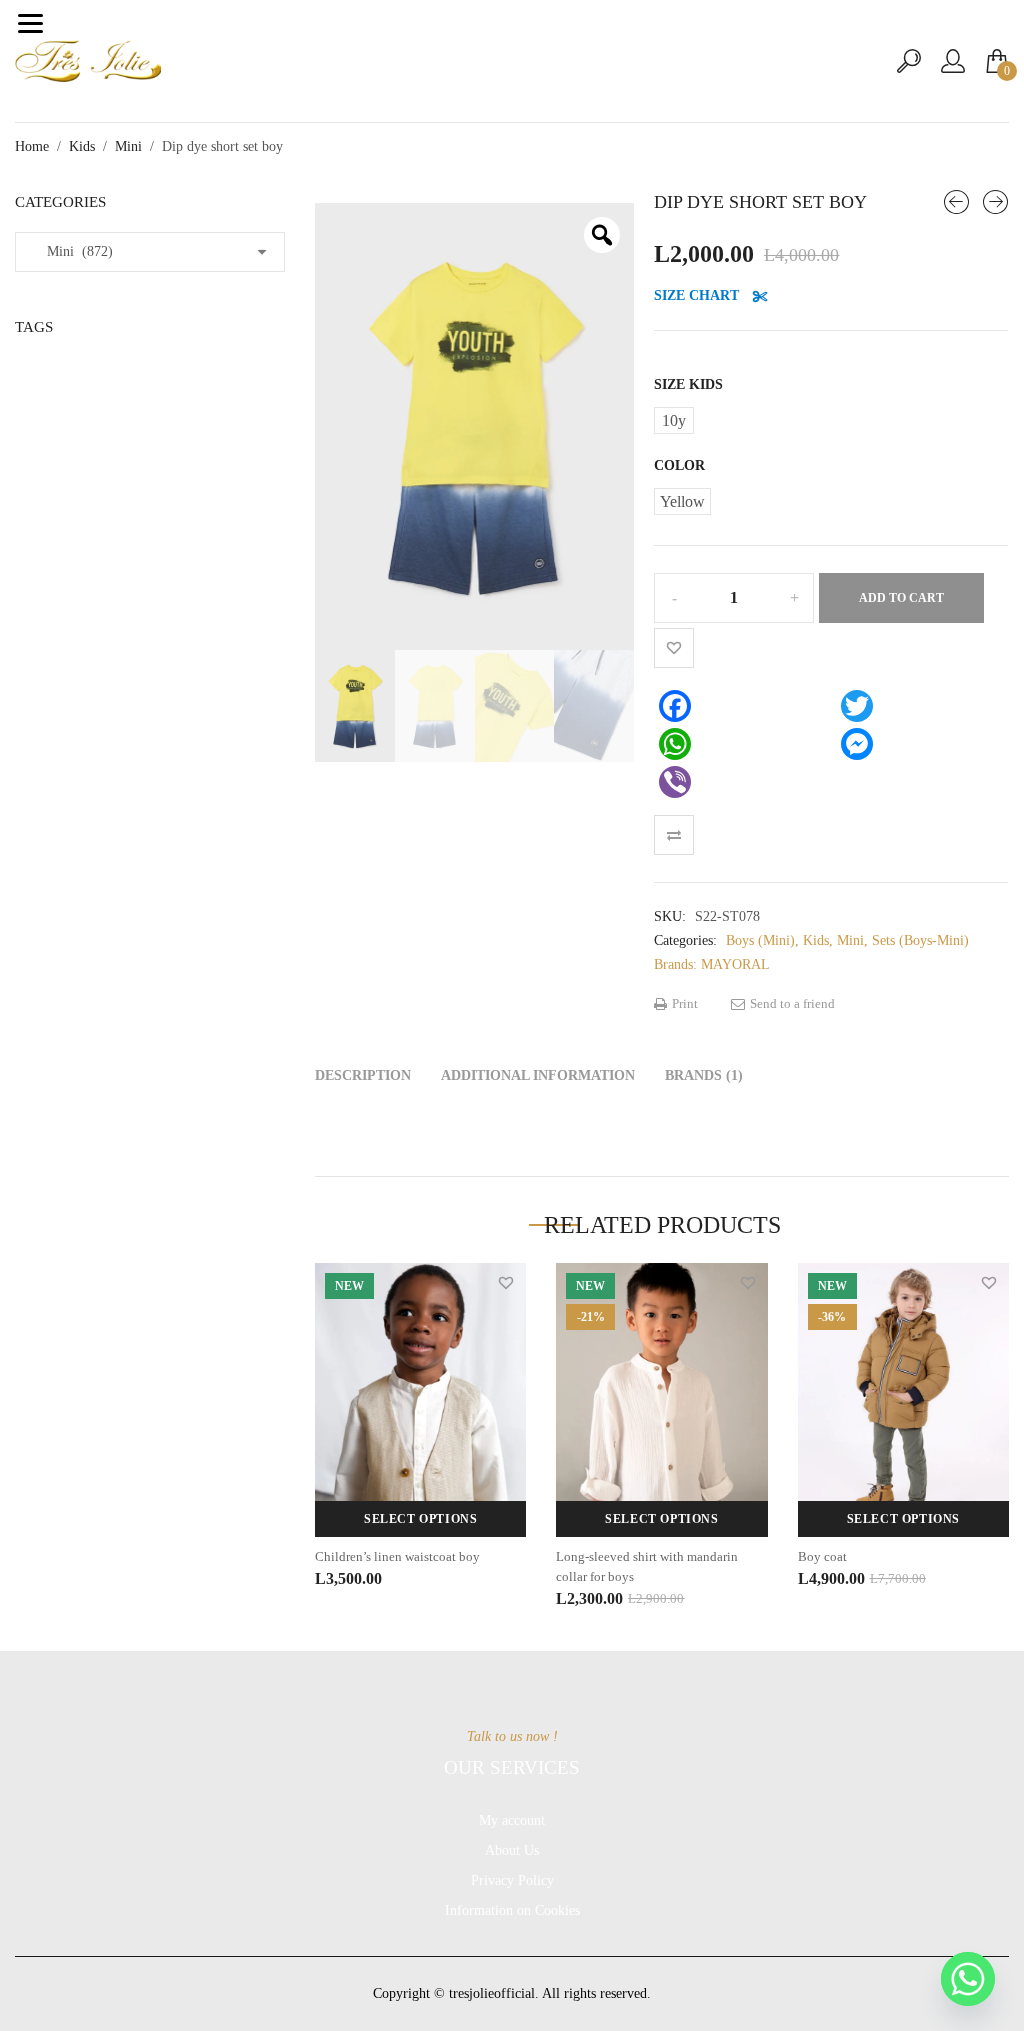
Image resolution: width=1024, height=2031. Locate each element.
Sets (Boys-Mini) (920, 940)
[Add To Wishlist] (674, 648)
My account (512, 1820)
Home (32, 146)
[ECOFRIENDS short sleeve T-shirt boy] (956, 202)
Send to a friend (791, 1003)
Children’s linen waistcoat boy (397, 1556)
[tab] (363, 1076)
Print (683, 1003)
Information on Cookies (512, 1910)
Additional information (538, 1075)
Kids (82, 146)
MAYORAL (735, 964)
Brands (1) (704, 1075)
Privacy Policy (512, 1880)
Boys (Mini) (760, 940)
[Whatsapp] (968, 1979)
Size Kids (688, 384)
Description (363, 1075)
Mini (128, 146)
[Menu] (30, 23)
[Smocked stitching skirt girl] (995, 202)
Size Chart (698, 295)
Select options (420, 1519)
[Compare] (674, 835)
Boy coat (822, 1556)
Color (679, 465)
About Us (512, 1850)
